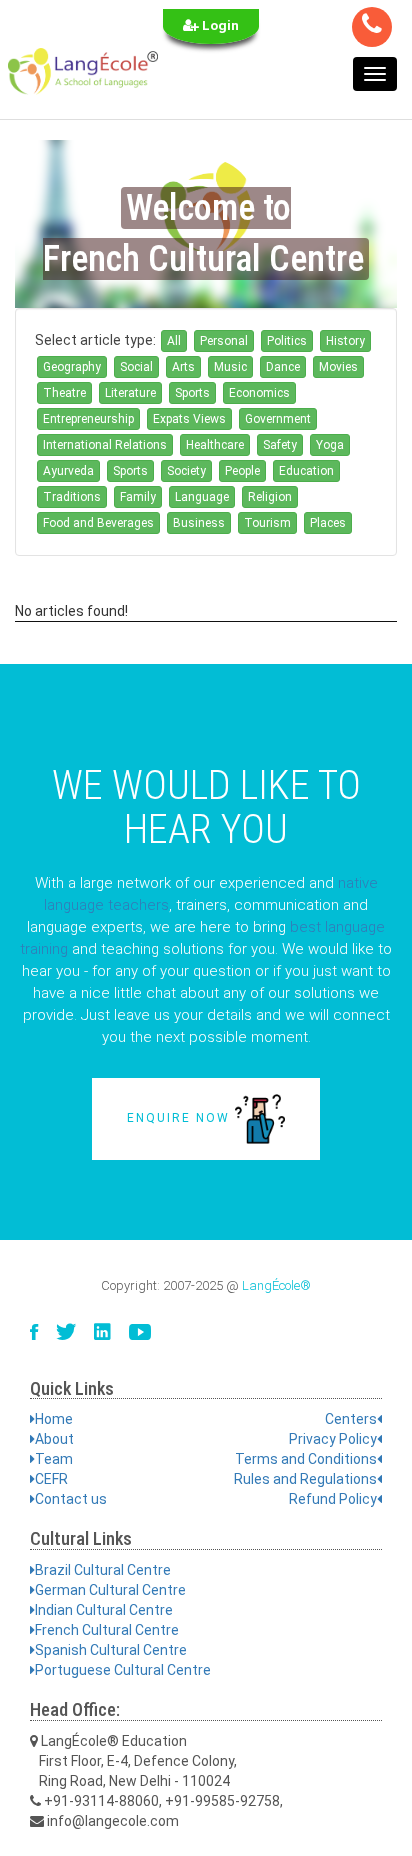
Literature (130, 393)
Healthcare (215, 445)
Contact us (71, 1499)
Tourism (267, 523)
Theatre (64, 393)
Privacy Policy (333, 1439)
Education (306, 471)
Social (136, 367)
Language (202, 497)
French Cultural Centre (107, 1630)
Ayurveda (68, 471)
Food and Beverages (98, 523)
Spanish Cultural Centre (111, 1650)
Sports (192, 393)
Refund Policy (333, 1499)
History (345, 341)
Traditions (72, 497)
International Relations (105, 445)
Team (54, 1459)
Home (54, 1419)
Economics (259, 393)
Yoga (330, 445)
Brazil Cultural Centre (103, 1570)
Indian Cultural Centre (104, 1610)
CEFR (51, 1479)
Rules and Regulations (305, 1479)
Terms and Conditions (306, 1459)
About (54, 1439)
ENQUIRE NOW (181, 1118)
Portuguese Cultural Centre (123, 1670)
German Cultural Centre (110, 1590)
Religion (270, 497)
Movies (338, 367)
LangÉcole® (276, 1285)
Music (230, 367)
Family (138, 497)
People (242, 471)
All (174, 341)
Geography (72, 367)
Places (328, 523)
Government (278, 419)
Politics (287, 341)
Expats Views (189, 419)
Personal (224, 341)
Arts (183, 367)
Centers (351, 1419)
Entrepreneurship (88, 419)
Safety (280, 445)
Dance (283, 367)
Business (199, 523)
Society (186, 471)
